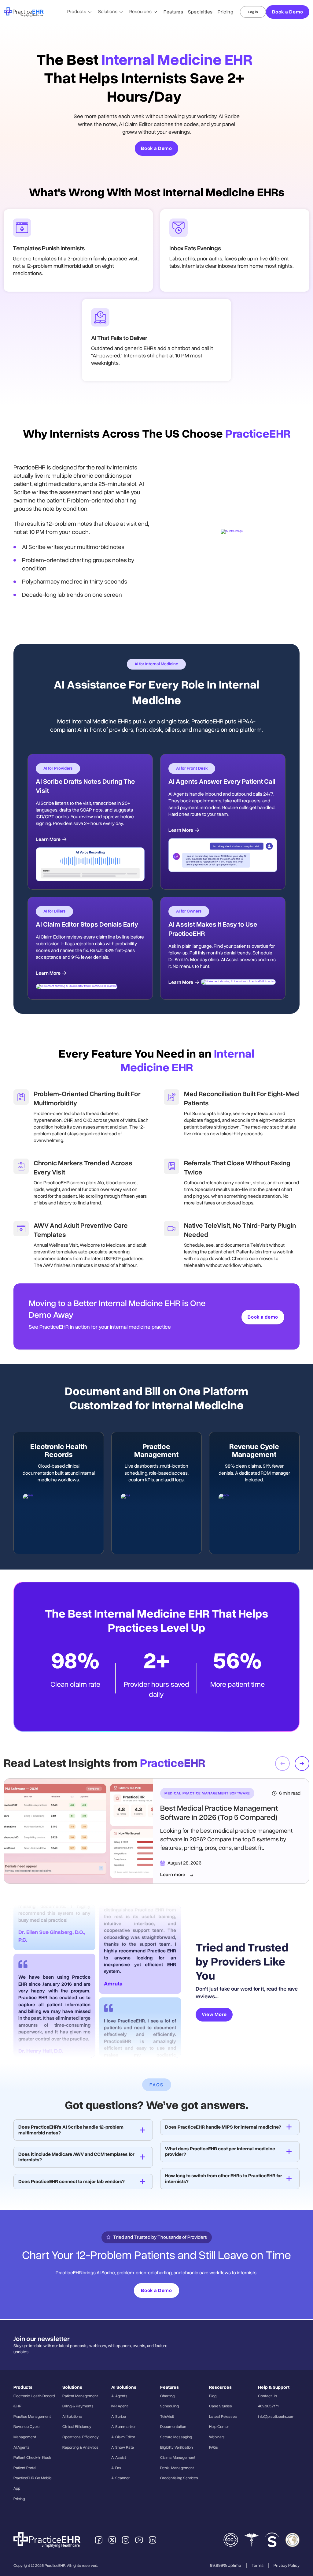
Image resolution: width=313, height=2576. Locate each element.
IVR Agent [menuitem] (120, 2406)
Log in (253, 12)
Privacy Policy (287, 2565)
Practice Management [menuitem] (32, 2417)
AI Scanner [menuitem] (120, 2478)
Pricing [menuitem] (19, 2499)
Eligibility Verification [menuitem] (177, 2447)
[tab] (83, 2130)
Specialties (200, 12)
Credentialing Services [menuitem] (179, 2478)
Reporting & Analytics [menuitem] (80, 2447)
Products (77, 12)
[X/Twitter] (112, 2540)
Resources (141, 12)
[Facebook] (99, 2540)
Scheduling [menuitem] (169, 2406)
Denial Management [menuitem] (177, 2468)
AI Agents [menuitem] (22, 2447)
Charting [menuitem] (167, 2396)
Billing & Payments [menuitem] (78, 2406)
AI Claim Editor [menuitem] (123, 2437)
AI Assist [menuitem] (119, 2458)
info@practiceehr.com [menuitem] (276, 2417)
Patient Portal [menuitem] (25, 2468)
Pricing (226, 12)
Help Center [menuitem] (219, 2427)
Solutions (108, 12)
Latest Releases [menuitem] (223, 2417)
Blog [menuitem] (213, 2396)
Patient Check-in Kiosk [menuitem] (32, 2458)
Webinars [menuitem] (217, 2437)
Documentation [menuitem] (173, 2427)
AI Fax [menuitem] (116, 2468)
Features (173, 12)
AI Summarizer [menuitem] (123, 2427)
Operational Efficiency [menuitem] (81, 2437)
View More (214, 2014)
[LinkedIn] (153, 2540)
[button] (302, 1764)
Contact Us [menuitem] (268, 2396)
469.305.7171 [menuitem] (268, 2406)
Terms (258, 2565)
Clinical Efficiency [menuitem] (77, 2427)
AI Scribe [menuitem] (119, 2417)
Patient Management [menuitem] (80, 2396)
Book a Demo (288, 12)
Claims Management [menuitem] (178, 2458)
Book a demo (263, 1317)
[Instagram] (126, 2540)
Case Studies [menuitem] (221, 2406)
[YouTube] (139, 2540)
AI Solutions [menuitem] (72, 2417)
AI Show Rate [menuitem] (123, 2447)
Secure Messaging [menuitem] (176, 2437)
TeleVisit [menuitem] (167, 2417)
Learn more (173, 1875)
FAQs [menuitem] (214, 2447)
